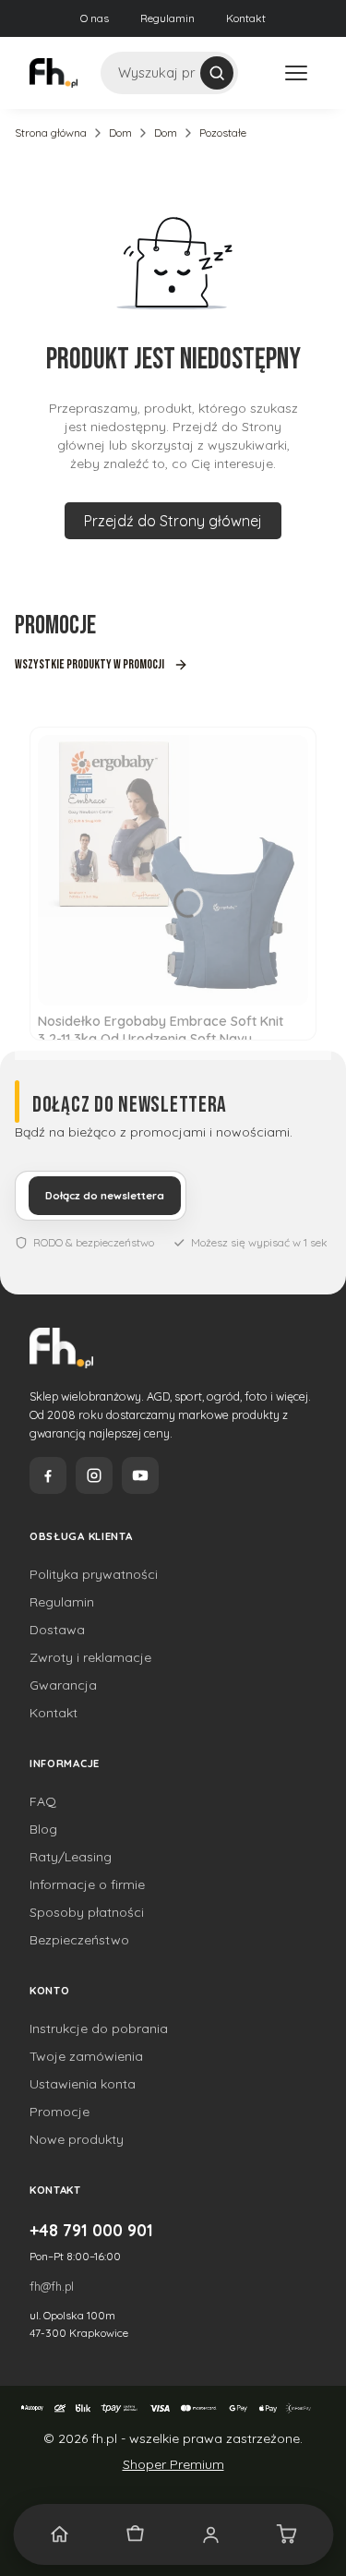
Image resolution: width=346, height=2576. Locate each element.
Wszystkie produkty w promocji (89, 664)
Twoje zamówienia (86, 2056)
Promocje (60, 2112)
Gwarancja (63, 1685)
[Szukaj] (217, 73)
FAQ (43, 1801)
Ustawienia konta (83, 2084)
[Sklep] (136, 2534)
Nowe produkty (77, 2139)
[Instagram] (94, 1475)
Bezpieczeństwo (79, 1940)
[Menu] (296, 73)
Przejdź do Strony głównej (173, 521)
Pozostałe (223, 132)
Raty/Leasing (71, 1857)
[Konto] (211, 2534)
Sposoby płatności (87, 1912)
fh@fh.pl (52, 2286)
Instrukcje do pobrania (99, 2028)
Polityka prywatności (94, 1574)
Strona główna (51, 132)
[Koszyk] (286, 2534)
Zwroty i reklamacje (90, 1657)
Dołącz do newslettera (105, 1196)
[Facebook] (48, 1475)
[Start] (60, 2534)
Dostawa (57, 1630)
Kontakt (246, 18)
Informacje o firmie (87, 1884)
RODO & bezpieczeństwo (94, 1242)
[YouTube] (140, 1475)
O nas (95, 18)
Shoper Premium (173, 2464)
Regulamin (167, 18)
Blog (43, 1829)
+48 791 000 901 (91, 2230)
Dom (120, 132)
